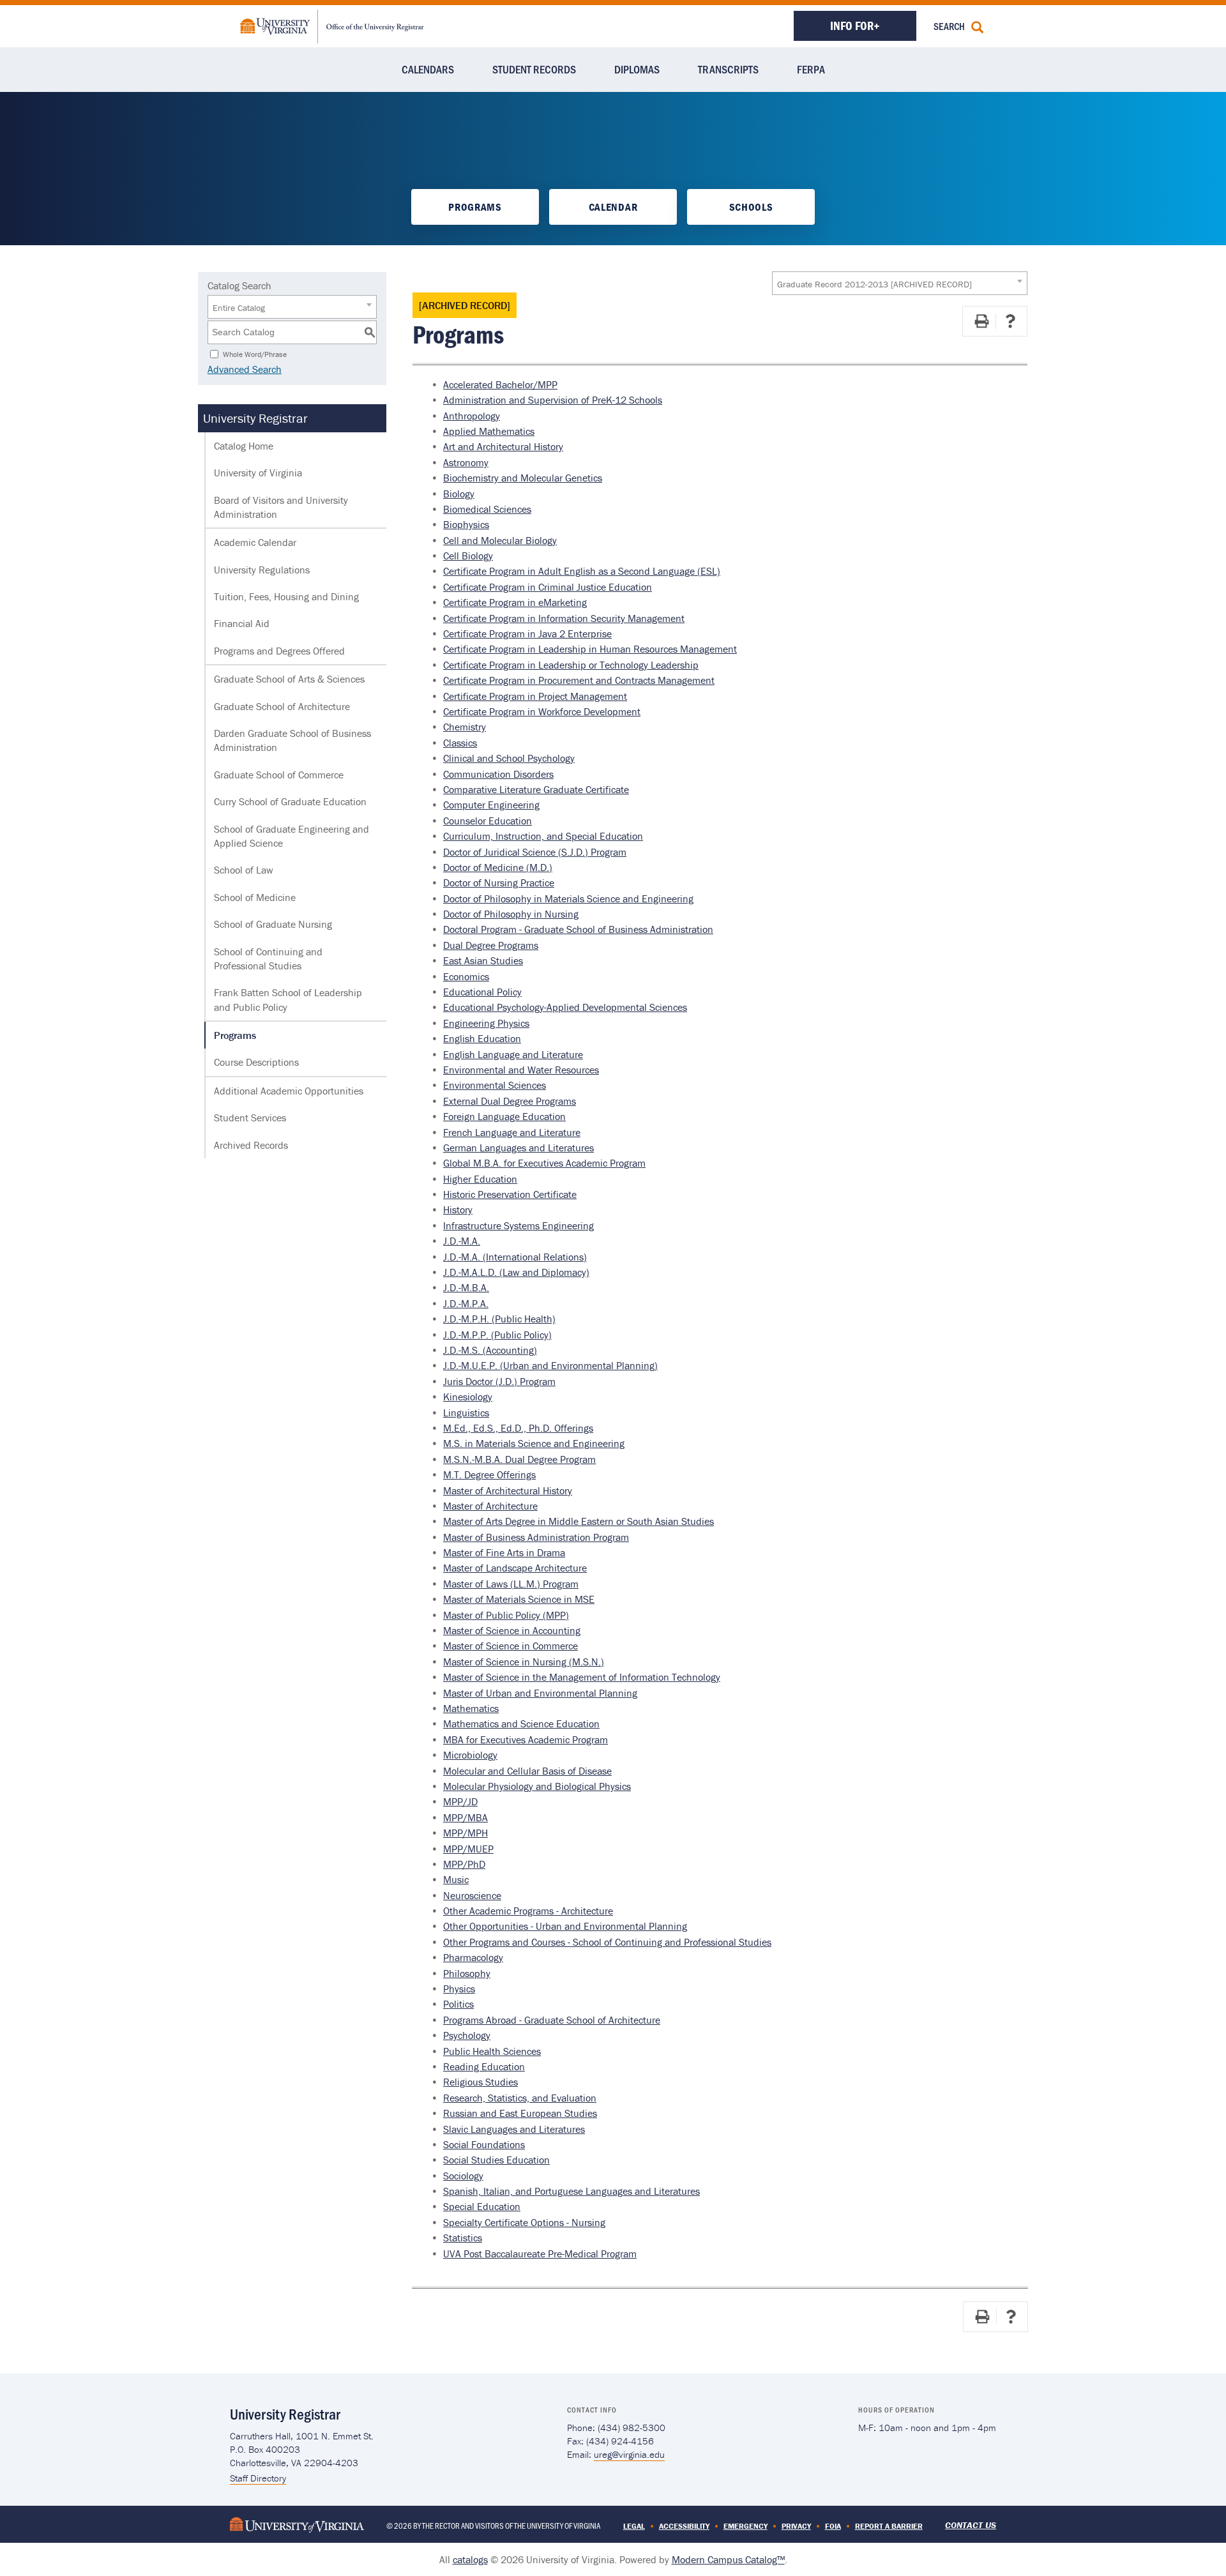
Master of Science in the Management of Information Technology (582, 1677)
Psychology (467, 2035)
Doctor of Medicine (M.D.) (498, 867)
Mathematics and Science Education (521, 1724)
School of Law (244, 870)
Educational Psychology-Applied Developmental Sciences (565, 1007)
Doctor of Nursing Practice (499, 883)
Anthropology (472, 416)
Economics (466, 976)
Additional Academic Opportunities (289, 1091)
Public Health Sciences (492, 2051)
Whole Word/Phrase (255, 353)
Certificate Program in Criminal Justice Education (548, 587)
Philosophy (467, 1973)
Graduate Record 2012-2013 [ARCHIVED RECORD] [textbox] (874, 284)
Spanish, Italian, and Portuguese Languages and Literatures (571, 2191)
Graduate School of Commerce (279, 775)
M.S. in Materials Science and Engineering (534, 1443)
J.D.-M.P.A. (466, 1303)
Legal (634, 2526)
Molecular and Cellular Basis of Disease (527, 1771)
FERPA (811, 69)
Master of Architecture (490, 1506)
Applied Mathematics (489, 431)
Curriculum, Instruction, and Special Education (543, 836)
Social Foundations (484, 2144)
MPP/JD (460, 1801)
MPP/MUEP (468, 1849)
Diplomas (637, 69)
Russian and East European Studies (520, 2113)
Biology (459, 494)
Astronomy (466, 462)
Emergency (745, 2526)
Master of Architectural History (508, 1490)
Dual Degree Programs (491, 945)
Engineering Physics (486, 1023)
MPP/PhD (464, 1864)
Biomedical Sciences (487, 509)
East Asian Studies (483, 960)
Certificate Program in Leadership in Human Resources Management (590, 649)
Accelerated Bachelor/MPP (500, 384)
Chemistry (465, 727)
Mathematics (471, 1708)
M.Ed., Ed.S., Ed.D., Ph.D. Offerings (518, 1428)
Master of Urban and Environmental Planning (540, 1693)
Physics (459, 1989)
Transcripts (728, 69)
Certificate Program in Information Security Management (564, 618)
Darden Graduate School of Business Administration (292, 740)
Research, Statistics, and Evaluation (520, 2098)
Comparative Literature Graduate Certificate (536, 789)
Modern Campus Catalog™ (728, 2559)
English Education (482, 1038)
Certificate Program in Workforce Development (542, 711)
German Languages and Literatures (518, 1148)
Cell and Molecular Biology (500, 540)
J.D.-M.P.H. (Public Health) (499, 1319)
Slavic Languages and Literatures (514, 2129)
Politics (458, 2004)
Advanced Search (245, 369)
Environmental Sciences (495, 1085)
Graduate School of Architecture (282, 706)
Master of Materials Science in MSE (519, 1599)
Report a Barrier (889, 2526)
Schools (751, 207)
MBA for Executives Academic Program (526, 1739)
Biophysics (466, 524)
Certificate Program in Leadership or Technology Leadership (571, 665)
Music (456, 1879)
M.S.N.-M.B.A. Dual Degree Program (519, 1459)
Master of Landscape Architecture (515, 1568)
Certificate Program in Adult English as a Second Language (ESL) (582, 571)
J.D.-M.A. (462, 1241)
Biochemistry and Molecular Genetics (523, 478)
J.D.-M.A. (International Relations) (515, 1257)
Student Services (250, 1118)
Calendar (613, 207)
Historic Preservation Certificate (510, 1194)
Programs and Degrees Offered (279, 651)
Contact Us (971, 2525)
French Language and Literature (512, 1132)
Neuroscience (472, 1895)
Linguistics (466, 1413)
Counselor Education (488, 821)
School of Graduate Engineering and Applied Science (291, 836)
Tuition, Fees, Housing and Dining (286, 596)
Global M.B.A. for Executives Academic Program (544, 1163)
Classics (460, 743)
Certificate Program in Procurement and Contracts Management (579, 680)
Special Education (482, 2206)
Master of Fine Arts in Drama (504, 1552)
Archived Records (251, 1145)
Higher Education (480, 1179)
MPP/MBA (465, 1817)
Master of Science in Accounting (512, 1630)
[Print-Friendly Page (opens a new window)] (981, 321)
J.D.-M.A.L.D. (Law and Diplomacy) (516, 1272)
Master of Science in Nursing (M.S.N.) (524, 1662)
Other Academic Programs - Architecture (528, 1911)
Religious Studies (481, 2082)
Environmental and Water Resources (521, 1070)
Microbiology (470, 1755)
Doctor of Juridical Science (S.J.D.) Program (535, 852)
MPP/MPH (465, 1833)
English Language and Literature (513, 1054)
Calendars (428, 69)
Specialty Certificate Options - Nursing (524, 2222)
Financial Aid (242, 623)
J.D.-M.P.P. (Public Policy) (497, 1335)
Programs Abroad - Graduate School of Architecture (552, 2020)
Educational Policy (482, 992)
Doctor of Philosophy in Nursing (511, 914)
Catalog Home (244, 446)
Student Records (534, 69)
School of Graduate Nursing (273, 924)
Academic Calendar (255, 542)
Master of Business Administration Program (536, 1537)
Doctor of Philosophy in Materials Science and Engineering (568, 898)
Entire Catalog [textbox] (239, 308)
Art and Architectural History (503, 446)
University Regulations (262, 570)
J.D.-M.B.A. (466, 1287)
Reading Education (484, 2066)
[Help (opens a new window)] (1010, 321)
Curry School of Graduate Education (290, 801)
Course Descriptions (256, 1062)
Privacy (796, 2526)
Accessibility (684, 2526)
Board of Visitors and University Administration (281, 507)
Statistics (463, 2238)
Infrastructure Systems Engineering (518, 1225)
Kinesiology (468, 1397)
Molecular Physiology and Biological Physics (537, 1786)
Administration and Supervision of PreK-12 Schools (553, 400)
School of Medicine (255, 897)
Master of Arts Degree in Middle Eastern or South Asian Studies (579, 1521)
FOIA (833, 2526)
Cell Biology (468, 556)
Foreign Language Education (504, 1116)
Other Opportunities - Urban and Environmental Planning (565, 1926)
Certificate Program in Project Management (535, 696)
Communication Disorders (498, 774)
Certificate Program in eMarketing (515, 602)
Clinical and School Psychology (509, 758)
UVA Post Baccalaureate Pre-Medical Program (540, 2254)
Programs (475, 207)
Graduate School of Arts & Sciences (289, 679)
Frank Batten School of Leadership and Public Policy (288, 999)
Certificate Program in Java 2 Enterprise (527, 633)
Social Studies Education (496, 2160)
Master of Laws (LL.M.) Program (511, 1584)
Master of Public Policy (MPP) (506, 1615)
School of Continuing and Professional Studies (268, 958)
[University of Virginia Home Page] (297, 2524)
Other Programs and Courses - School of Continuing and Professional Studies (607, 1942)
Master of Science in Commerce (511, 1646)
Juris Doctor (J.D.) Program (499, 1381)
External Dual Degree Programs (510, 1101)
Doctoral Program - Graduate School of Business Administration (578, 929)
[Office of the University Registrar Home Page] (332, 25)
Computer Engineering (491, 805)
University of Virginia (258, 473)
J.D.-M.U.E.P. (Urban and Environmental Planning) (550, 1365)
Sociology (463, 2176)
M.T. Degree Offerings (489, 1474)
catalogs (470, 2559)
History (458, 1209)
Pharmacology (473, 1957)
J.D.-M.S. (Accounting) (490, 1350)
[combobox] (900, 283)
